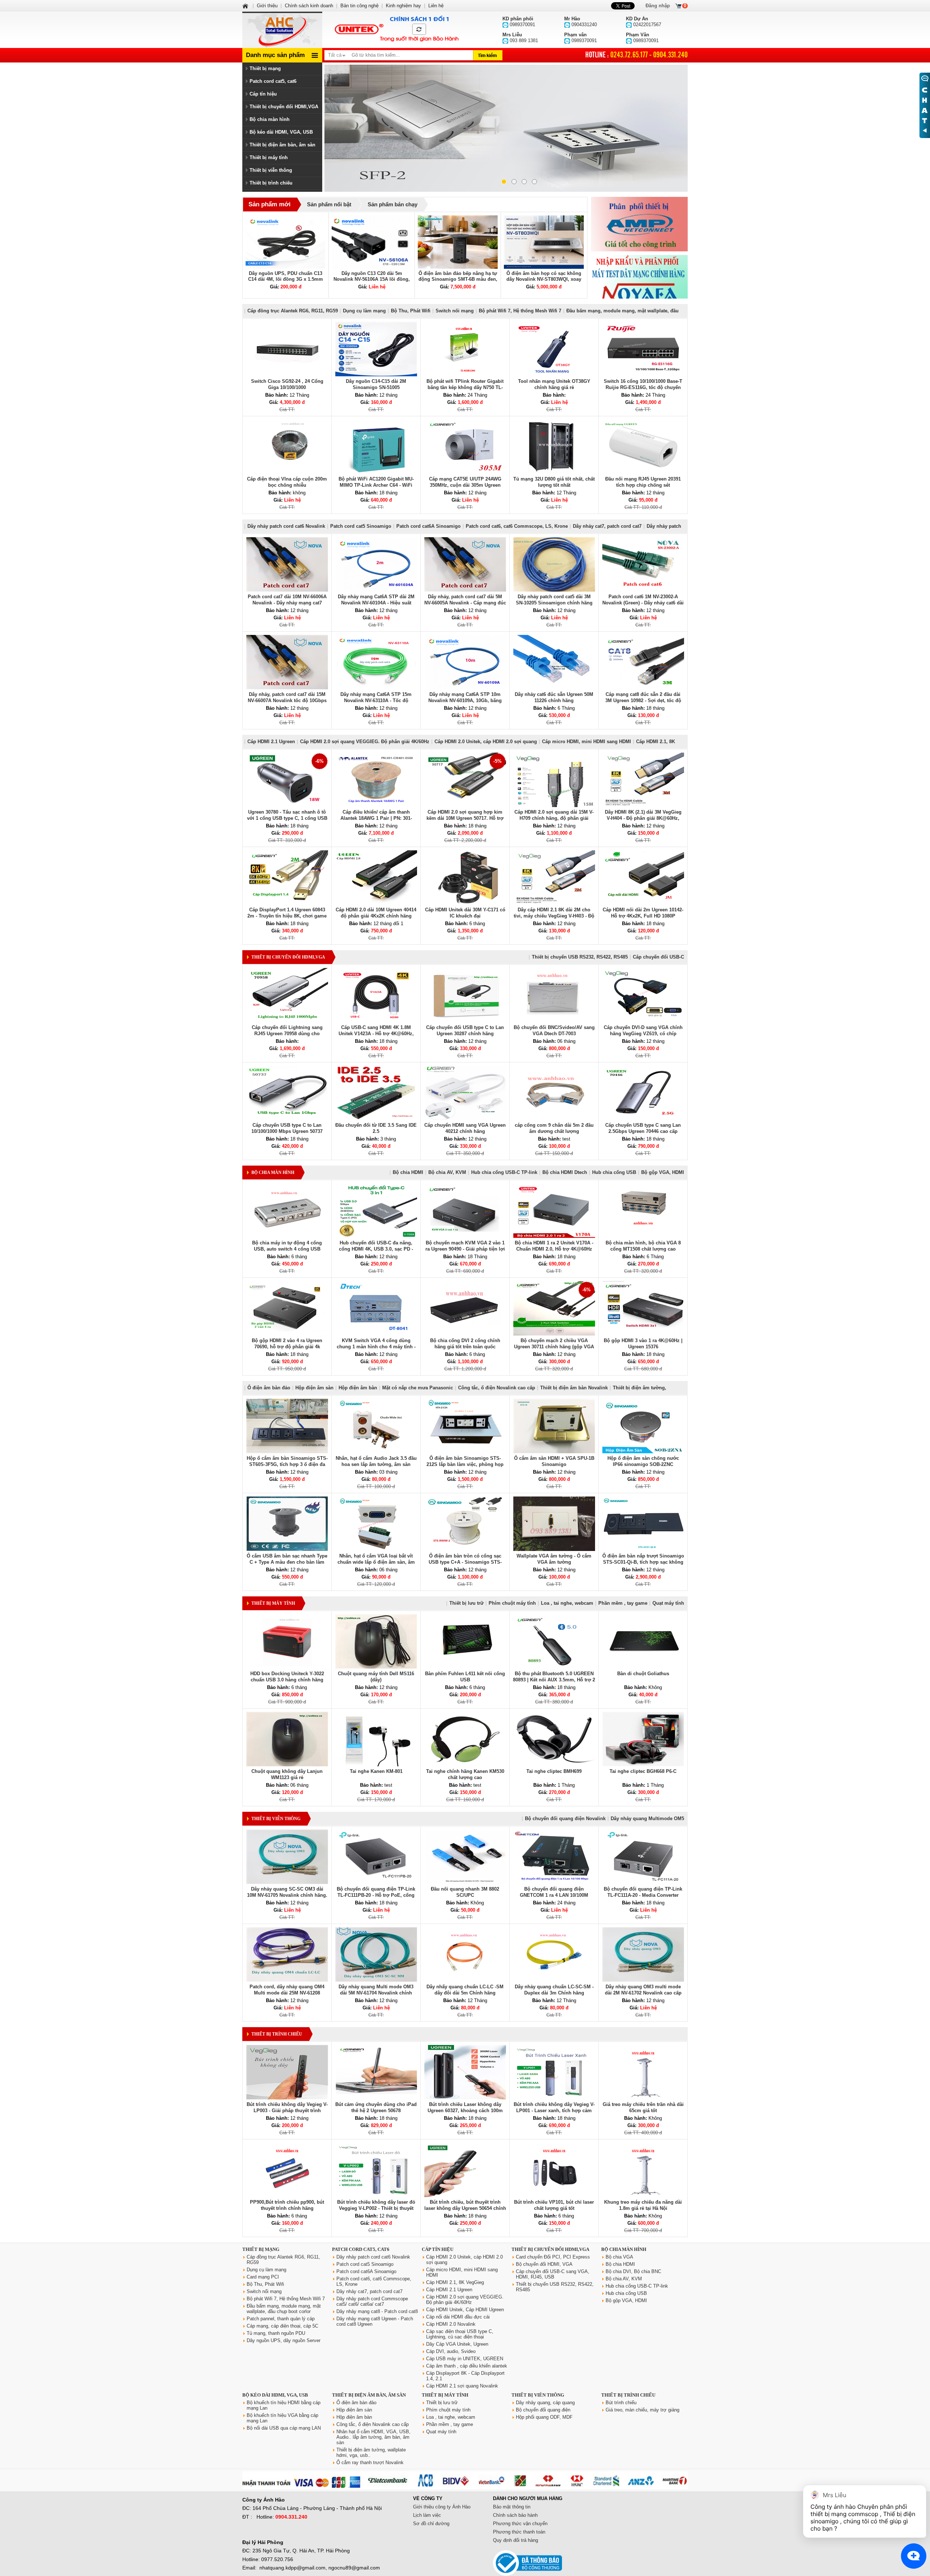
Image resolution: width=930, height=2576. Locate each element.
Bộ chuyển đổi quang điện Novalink (565, 1818)
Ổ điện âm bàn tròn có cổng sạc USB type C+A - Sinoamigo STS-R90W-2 (465, 1562)
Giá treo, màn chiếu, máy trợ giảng (642, 2410)
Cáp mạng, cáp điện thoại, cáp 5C (282, 2326)
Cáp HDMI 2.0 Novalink (451, 2324)
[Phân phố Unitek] (396, 30)
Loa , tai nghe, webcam (567, 1603)
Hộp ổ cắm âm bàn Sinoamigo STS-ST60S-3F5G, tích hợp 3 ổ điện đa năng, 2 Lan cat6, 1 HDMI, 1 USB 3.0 (287, 1464)
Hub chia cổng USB (614, 1172)
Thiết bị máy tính (269, 157)
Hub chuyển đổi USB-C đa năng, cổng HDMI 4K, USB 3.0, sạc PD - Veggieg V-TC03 (376, 1249)
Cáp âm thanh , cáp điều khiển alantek (467, 2366)
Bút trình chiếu (621, 2403)
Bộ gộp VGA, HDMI (663, 1172)
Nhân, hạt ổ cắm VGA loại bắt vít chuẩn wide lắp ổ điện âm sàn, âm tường (376, 1562)
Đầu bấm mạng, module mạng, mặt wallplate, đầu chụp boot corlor (284, 2309)
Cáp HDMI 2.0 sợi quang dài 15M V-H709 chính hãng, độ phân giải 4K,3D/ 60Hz (554, 818)
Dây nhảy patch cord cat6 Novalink (286, 526)
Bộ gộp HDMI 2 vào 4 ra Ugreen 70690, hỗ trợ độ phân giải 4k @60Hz (287, 1347)
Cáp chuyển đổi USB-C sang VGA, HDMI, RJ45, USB (553, 2274)
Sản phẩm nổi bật (329, 204)
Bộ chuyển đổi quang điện (543, 2410)
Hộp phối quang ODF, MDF (544, 2417)
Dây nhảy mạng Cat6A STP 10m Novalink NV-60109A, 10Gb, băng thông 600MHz (465, 700)
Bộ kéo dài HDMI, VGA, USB (281, 132)
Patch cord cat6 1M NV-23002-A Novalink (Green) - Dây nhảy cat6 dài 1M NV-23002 (643, 603)
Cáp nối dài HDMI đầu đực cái (458, 2317)
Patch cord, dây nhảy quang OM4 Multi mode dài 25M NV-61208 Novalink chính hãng (287, 1993)
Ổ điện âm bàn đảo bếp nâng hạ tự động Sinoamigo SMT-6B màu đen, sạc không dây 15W (458, 279)
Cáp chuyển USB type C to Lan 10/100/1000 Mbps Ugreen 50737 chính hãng (287, 1131)
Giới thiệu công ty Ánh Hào (442, 2507)
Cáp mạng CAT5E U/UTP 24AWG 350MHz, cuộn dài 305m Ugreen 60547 (465, 485)
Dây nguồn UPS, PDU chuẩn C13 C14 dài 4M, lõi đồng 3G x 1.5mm (286, 276)
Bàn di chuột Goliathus (643, 1674)
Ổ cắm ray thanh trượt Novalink (370, 2462)
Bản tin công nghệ (359, 6)
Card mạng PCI (263, 2277)
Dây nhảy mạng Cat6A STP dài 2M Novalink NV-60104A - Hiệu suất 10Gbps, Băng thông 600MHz (376, 603)
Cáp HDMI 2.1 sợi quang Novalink (462, 2386)
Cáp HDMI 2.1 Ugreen (271, 742)
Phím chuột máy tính (512, 1603)
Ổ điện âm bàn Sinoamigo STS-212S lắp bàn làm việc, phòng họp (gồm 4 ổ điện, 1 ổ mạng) (465, 1464)
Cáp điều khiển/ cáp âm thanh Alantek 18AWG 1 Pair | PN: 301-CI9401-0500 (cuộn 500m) (376, 818)
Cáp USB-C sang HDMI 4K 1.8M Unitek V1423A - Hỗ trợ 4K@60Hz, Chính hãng (376, 1034)
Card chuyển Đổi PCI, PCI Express (553, 2257)
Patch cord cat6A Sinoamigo (428, 526)
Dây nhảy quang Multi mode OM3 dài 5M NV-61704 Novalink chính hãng (376, 1993)
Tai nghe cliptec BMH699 (554, 1771)
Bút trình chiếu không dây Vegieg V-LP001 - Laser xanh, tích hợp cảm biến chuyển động (554, 2111)
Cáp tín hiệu (263, 94)
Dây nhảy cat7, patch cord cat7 (607, 526)
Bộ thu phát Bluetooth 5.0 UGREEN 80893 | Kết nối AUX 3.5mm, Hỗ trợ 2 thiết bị (554, 1680)
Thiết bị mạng (265, 68)
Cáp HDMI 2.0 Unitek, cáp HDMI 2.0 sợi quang (486, 742)
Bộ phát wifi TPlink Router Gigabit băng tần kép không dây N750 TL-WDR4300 (465, 387)
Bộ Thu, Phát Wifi (411, 311)
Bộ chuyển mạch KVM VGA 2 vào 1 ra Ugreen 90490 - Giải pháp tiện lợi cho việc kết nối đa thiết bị (465, 1249)
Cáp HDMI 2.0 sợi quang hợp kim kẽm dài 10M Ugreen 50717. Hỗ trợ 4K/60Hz (465, 818)
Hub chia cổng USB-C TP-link (504, 1172)
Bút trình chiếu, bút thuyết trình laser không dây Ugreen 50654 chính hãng (465, 2208)
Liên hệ (436, 6)
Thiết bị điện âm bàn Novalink (574, 1388)
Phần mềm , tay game (623, 1603)
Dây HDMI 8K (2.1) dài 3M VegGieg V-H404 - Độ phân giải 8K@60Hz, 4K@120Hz (643, 818)
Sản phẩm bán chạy (393, 204)
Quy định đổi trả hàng (515, 2540)
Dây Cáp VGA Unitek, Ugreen (457, 2344)
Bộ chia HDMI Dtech (565, 1172)
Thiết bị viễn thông (271, 170)
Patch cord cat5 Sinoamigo (361, 526)
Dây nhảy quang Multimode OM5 (647, 1818)
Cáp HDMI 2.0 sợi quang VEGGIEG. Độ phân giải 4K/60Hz (365, 742)
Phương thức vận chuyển (520, 2524)
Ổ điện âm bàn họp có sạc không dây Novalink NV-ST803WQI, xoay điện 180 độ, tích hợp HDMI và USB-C (544, 282)
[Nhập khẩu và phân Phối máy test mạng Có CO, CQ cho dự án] (639, 282)
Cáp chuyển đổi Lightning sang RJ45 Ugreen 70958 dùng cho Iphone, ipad (287, 1034)
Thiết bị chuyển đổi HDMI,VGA (284, 107)
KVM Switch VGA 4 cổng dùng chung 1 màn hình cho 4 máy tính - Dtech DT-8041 (376, 1347)
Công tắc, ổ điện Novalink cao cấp (497, 1388)
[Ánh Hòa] (246, 6)
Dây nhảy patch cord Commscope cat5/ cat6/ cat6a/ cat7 (372, 2301)
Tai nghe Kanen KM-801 (376, 1771)
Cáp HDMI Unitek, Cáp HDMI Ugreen (465, 2310)
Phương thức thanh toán (519, 2532)
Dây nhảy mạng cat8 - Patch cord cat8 (377, 2311)
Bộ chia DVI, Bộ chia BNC (633, 2271)
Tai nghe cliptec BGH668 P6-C (643, 1771)
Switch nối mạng (455, 311)
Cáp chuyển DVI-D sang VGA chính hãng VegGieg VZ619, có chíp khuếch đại (643, 1034)
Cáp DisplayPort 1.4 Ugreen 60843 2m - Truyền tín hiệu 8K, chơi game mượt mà (287, 916)
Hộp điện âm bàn (358, 1388)
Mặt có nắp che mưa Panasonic (418, 1388)
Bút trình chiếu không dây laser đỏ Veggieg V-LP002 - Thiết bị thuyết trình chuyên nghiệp (376, 2208)
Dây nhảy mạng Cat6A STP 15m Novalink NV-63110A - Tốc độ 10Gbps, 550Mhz (376, 700)
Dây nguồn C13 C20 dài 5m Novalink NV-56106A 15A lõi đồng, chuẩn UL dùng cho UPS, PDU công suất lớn (372, 282)
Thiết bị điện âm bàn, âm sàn (282, 145)
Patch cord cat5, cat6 (273, 81)
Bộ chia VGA (619, 2257)
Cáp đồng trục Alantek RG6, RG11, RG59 (293, 311)
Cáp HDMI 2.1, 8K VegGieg (455, 2282)
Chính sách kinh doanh (309, 6)
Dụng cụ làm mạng (364, 311)
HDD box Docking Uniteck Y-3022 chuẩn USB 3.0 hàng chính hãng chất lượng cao (287, 1680)
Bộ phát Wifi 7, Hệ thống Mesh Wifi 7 (520, 311)
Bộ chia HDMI (408, 1172)
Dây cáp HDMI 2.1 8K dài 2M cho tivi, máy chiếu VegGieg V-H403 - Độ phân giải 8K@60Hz (554, 916)
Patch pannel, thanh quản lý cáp (281, 2319)
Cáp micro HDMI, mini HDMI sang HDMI (587, 742)
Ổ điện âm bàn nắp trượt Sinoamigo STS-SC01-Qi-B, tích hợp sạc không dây (643, 1562)
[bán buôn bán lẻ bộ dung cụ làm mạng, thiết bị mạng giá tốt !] (465, 2488)
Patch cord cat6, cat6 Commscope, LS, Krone (517, 526)
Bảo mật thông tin (512, 2507)
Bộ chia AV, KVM (447, 1172)
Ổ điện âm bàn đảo (269, 1388)
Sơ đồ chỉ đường (431, 2524)
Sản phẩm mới (270, 204)
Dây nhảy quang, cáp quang (545, 2403)
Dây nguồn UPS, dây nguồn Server (284, 2340)
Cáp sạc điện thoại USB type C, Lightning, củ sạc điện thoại (460, 2334)
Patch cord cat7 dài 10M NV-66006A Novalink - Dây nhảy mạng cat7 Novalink (287, 603)
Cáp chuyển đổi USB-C (658, 957)
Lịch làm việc (427, 2515)
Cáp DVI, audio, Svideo (451, 2351)
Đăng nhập (658, 6)
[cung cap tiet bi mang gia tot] (639, 224)
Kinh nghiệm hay (403, 6)
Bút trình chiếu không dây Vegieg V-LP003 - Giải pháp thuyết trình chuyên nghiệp (287, 2111)
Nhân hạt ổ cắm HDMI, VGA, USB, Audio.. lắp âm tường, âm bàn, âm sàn (373, 2437)
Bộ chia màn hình (270, 119)
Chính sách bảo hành (515, 2515)
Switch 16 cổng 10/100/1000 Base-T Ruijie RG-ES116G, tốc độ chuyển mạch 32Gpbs (643, 387)
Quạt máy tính (668, 1603)
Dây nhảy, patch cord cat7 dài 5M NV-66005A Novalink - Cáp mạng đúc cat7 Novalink (465, 603)
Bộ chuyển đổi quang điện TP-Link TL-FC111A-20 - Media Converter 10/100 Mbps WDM (643, 1895)
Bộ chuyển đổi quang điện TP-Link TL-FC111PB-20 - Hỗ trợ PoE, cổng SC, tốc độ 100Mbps (376, 1895)
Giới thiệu (267, 6)
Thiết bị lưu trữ (466, 1603)
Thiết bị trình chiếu (271, 183)
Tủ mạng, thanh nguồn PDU (276, 2333)
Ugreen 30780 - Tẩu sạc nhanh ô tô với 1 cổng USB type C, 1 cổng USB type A (287, 818)
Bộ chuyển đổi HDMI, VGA (544, 2264)
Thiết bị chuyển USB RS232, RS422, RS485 (580, 957)
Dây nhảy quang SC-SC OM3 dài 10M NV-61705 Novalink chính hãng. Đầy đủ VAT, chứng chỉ (287, 1895)
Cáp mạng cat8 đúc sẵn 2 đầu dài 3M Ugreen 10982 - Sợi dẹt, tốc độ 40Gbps (643, 700)
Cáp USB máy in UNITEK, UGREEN (465, 2359)
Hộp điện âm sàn (314, 1388)
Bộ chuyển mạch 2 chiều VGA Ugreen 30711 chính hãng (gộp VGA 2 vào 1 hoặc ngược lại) (554, 1347)
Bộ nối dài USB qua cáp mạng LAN (284, 2428)
